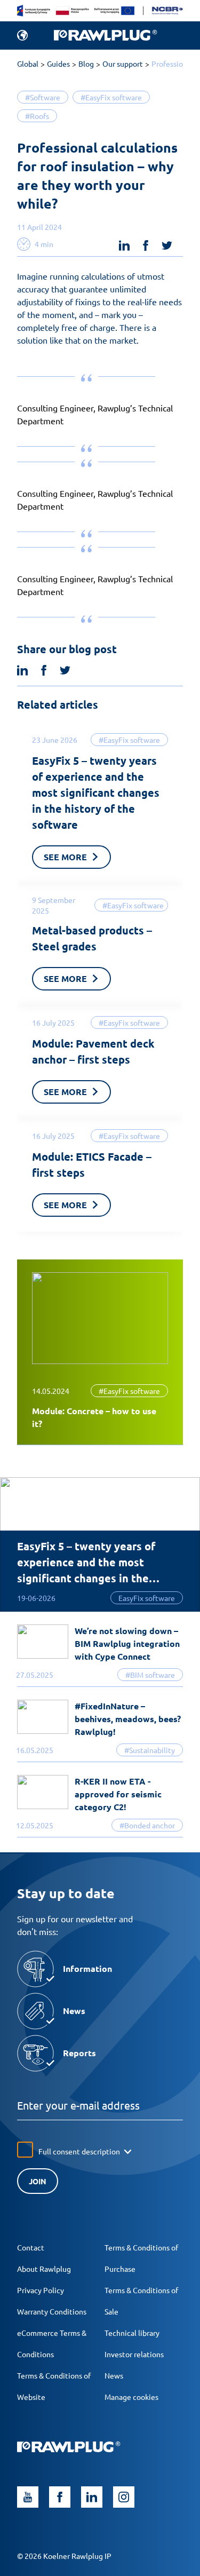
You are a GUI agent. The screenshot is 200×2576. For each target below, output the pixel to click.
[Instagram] (124, 2497)
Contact (31, 2247)
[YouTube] (28, 2497)
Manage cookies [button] (131, 2397)
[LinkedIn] (92, 2497)
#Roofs (37, 116)
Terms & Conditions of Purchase (141, 2258)
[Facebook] (60, 2497)
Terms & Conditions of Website (54, 2386)
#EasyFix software (111, 97)
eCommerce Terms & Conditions (52, 2343)
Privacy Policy (41, 2290)
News (114, 2375)
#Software (43, 97)
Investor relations (134, 2354)
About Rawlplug (44, 2269)
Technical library (132, 2333)
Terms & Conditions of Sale (141, 2301)
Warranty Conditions (52, 2311)
